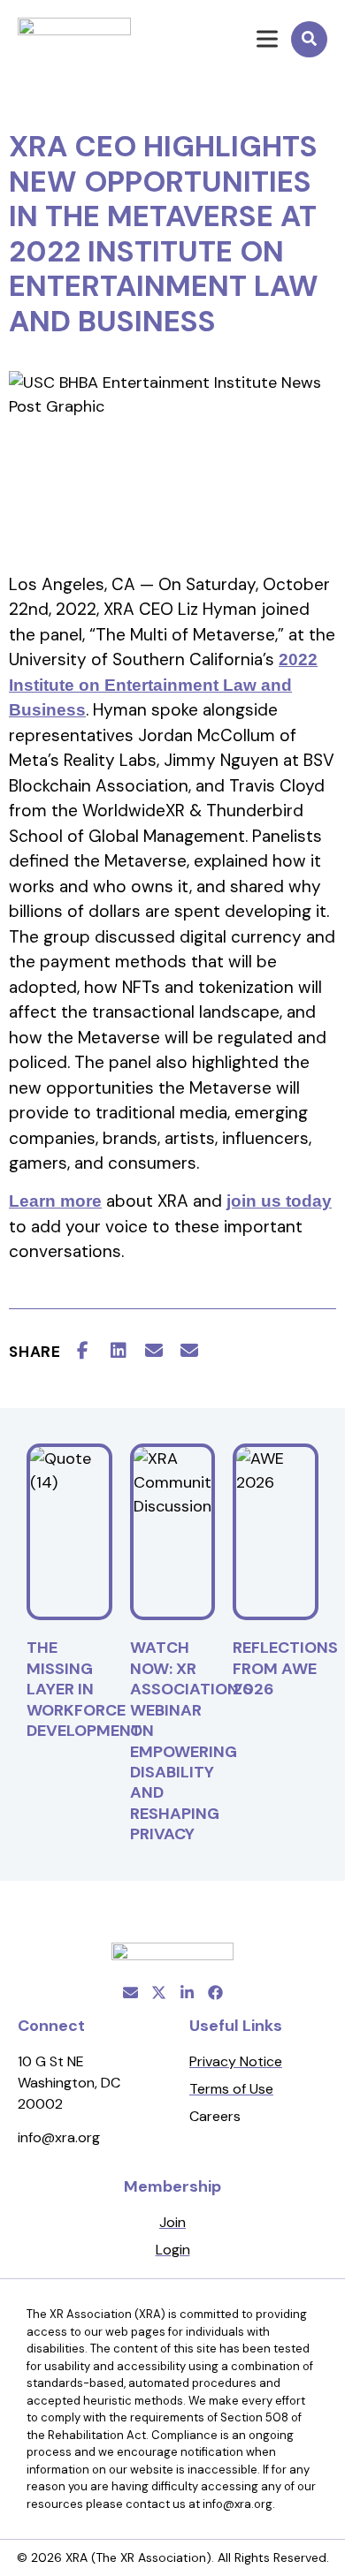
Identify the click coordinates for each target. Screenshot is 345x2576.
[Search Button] (309, 39)
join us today (279, 1201)
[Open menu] (257, 39)
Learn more (55, 1201)
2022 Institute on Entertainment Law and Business (163, 685)
